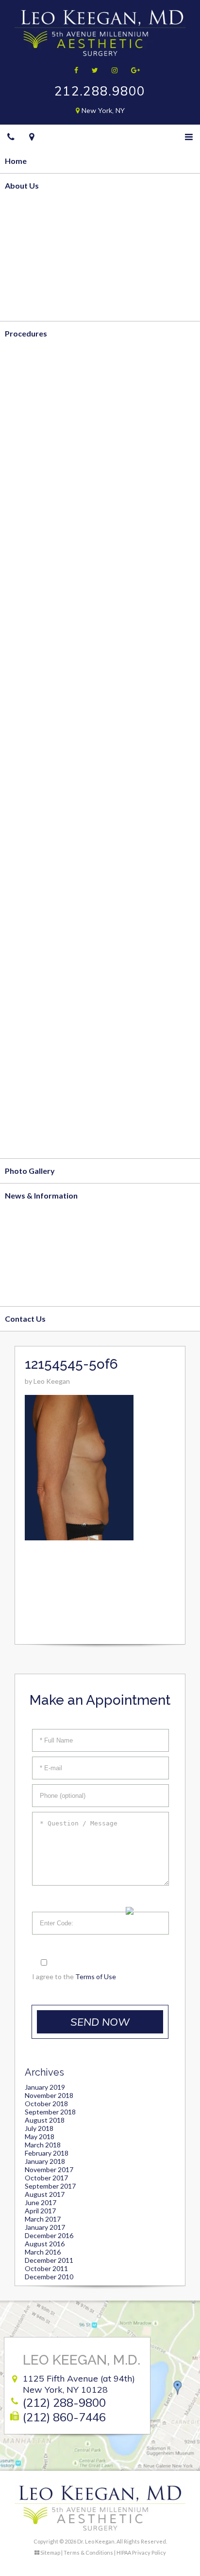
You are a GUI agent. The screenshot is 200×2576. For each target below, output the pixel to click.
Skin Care (22, 1146)
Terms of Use (96, 1976)
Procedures (26, 333)
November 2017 (49, 2169)
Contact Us (25, 1319)
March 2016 (43, 2252)
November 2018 (49, 2095)
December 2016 (49, 2235)
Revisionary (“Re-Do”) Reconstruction (72, 776)
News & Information (41, 1195)
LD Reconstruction (39, 801)
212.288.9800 (100, 91)
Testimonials (28, 309)
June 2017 (41, 2202)
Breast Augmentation (44, 579)
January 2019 (45, 2087)
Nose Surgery (29, 949)
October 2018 (46, 2104)
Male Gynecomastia (41, 653)
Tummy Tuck (28, 407)
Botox (16, 1022)
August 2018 (45, 2120)
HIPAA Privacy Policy (141, 2552)
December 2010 (49, 2277)
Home (16, 161)
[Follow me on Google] (132, 70)
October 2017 (46, 2178)
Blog (13, 1220)
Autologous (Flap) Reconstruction (66, 702)
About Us (22, 185)
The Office (24, 259)
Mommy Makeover (39, 628)
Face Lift (21, 874)
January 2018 (45, 2161)
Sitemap (50, 2552)
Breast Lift (25, 530)
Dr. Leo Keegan (32, 234)
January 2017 (45, 2227)
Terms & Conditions (88, 2552)
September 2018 (50, 2112)
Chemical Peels (32, 1072)
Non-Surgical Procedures (50, 998)
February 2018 (47, 2153)
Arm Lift (20, 456)
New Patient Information (50, 1244)
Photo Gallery (30, 1171)
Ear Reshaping (30, 973)
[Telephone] (11, 137)
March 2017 (43, 2219)
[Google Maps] (32, 137)
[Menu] (189, 137)
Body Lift (22, 431)
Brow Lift (22, 899)
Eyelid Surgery (31, 924)
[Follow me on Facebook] (73, 70)
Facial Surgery (30, 850)
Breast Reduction (36, 554)
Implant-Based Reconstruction (60, 727)
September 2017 (50, 2186)
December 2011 (49, 2260)
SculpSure (23, 481)
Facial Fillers (27, 1047)
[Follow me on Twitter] (92, 70)
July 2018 (39, 2128)
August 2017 (45, 2194)
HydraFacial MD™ (37, 1096)
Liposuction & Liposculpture (56, 382)
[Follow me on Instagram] (111, 70)
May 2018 (40, 2136)
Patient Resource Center (49, 1294)
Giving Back (26, 284)
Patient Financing (36, 1269)
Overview (23, 210)
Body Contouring (36, 358)
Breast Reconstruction (46, 678)
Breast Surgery (32, 505)
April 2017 (40, 2211)
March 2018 (43, 2145)
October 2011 (46, 2268)
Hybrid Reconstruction (46, 751)
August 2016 (45, 2244)
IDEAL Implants (32, 603)
